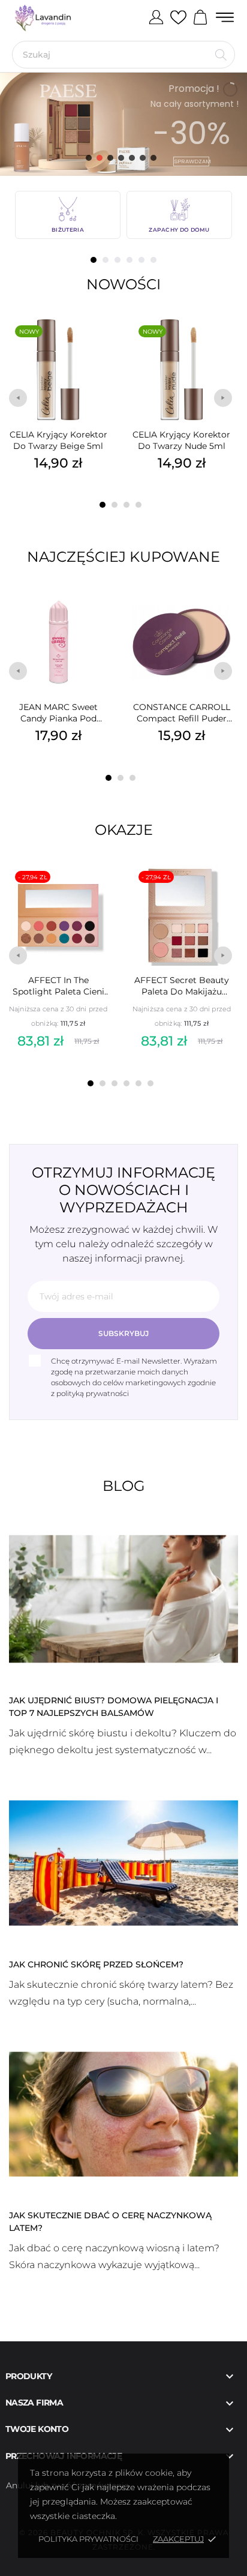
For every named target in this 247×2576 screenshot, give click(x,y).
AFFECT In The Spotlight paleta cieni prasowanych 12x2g (58, 986)
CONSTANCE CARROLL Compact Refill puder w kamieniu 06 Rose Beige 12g (182, 713)
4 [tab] (129, 260)
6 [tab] (153, 260)
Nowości (123, 284)
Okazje (124, 830)
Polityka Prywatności (88, 2539)
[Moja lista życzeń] (178, 18)
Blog (124, 1486)
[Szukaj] (221, 55)
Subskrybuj (123, 1333)
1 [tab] (94, 260)
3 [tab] (118, 260)
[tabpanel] (68, 215)
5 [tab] (141, 260)
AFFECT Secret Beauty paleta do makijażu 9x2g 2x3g (182, 986)
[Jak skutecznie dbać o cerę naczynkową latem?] (123, 2113)
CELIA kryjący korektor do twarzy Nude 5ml (181, 440)
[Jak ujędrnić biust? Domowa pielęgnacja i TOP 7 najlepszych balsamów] (123, 1598)
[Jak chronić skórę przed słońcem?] (123, 1862)
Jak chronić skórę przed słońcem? (96, 1964)
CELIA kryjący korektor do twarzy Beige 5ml (58, 440)
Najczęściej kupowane (123, 557)
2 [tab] (106, 260)
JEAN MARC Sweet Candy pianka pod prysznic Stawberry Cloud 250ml (58, 713)
